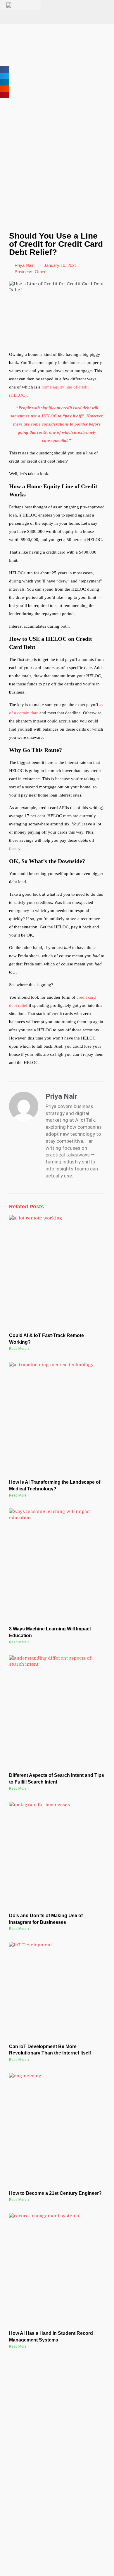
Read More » (19, 1349)
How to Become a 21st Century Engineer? (55, 2193)
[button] (4, 69)
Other (40, 272)
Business (24, 272)
